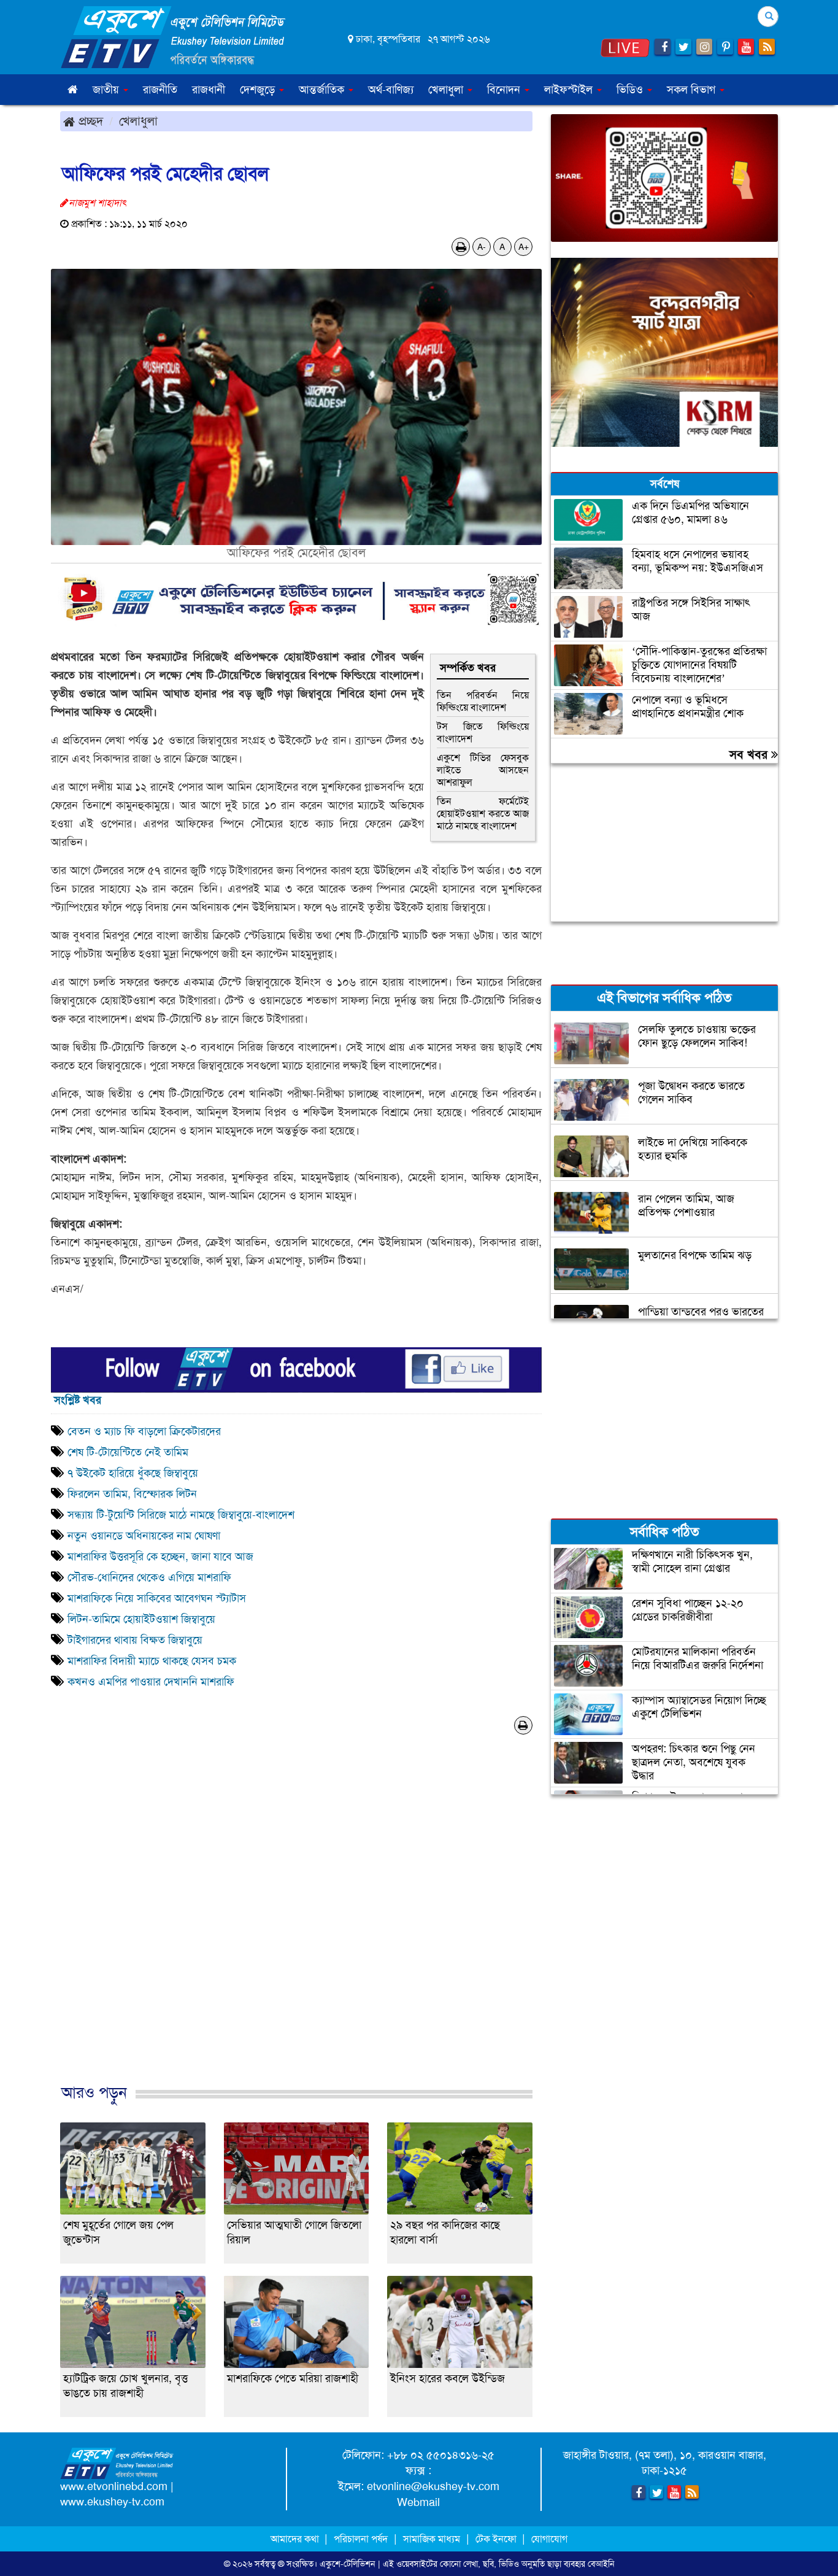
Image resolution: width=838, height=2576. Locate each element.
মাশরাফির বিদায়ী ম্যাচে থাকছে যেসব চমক (152, 1661)
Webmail (418, 2502)
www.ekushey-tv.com (112, 2502)
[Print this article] (461, 247)
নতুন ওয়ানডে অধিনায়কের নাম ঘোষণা (144, 1536)
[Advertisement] (296, 1930)
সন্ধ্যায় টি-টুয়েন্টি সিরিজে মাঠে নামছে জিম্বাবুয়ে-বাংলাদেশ (181, 1515)
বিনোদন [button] (505, 90)
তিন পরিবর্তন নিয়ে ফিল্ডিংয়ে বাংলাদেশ (483, 701)
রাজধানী (209, 90)
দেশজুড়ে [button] (259, 90)
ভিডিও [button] (631, 90)
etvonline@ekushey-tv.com (433, 2486)
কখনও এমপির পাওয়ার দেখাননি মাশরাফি (151, 1682)
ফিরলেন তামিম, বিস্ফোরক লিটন (132, 1494)
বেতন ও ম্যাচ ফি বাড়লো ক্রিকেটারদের (144, 1431)
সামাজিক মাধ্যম (432, 2539)
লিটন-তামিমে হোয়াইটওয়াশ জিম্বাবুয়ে (141, 1619)
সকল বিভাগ (693, 90)
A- (482, 247)
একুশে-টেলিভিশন (348, 2564)
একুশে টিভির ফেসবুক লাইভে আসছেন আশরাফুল (483, 770)
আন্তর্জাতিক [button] (323, 90)
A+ (524, 247)
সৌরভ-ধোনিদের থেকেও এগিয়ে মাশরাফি (149, 1577)
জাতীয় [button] (107, 90)
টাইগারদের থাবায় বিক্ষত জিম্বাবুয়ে (135, 1640)
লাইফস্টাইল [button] (570, 90)
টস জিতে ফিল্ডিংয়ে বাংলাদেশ (483, 733)
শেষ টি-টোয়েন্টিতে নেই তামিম (128, 1452)
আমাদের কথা (296, 2539)
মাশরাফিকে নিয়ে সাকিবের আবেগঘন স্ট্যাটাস (157, 1598)
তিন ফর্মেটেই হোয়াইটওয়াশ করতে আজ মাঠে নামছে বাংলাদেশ (483, 814)
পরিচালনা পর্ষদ (361, 2539)
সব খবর (750, 754)
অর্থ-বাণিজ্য (391, 90)
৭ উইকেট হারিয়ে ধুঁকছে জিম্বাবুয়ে (133, 1473)
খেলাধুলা (138, 121)
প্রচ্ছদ (89, 121)
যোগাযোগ (549, 2539)
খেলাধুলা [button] (447, 90)
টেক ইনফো (497, 2539)
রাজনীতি (160, 90)
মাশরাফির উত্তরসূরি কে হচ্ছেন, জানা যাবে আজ (160, 1557)
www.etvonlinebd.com (114, 2486)
